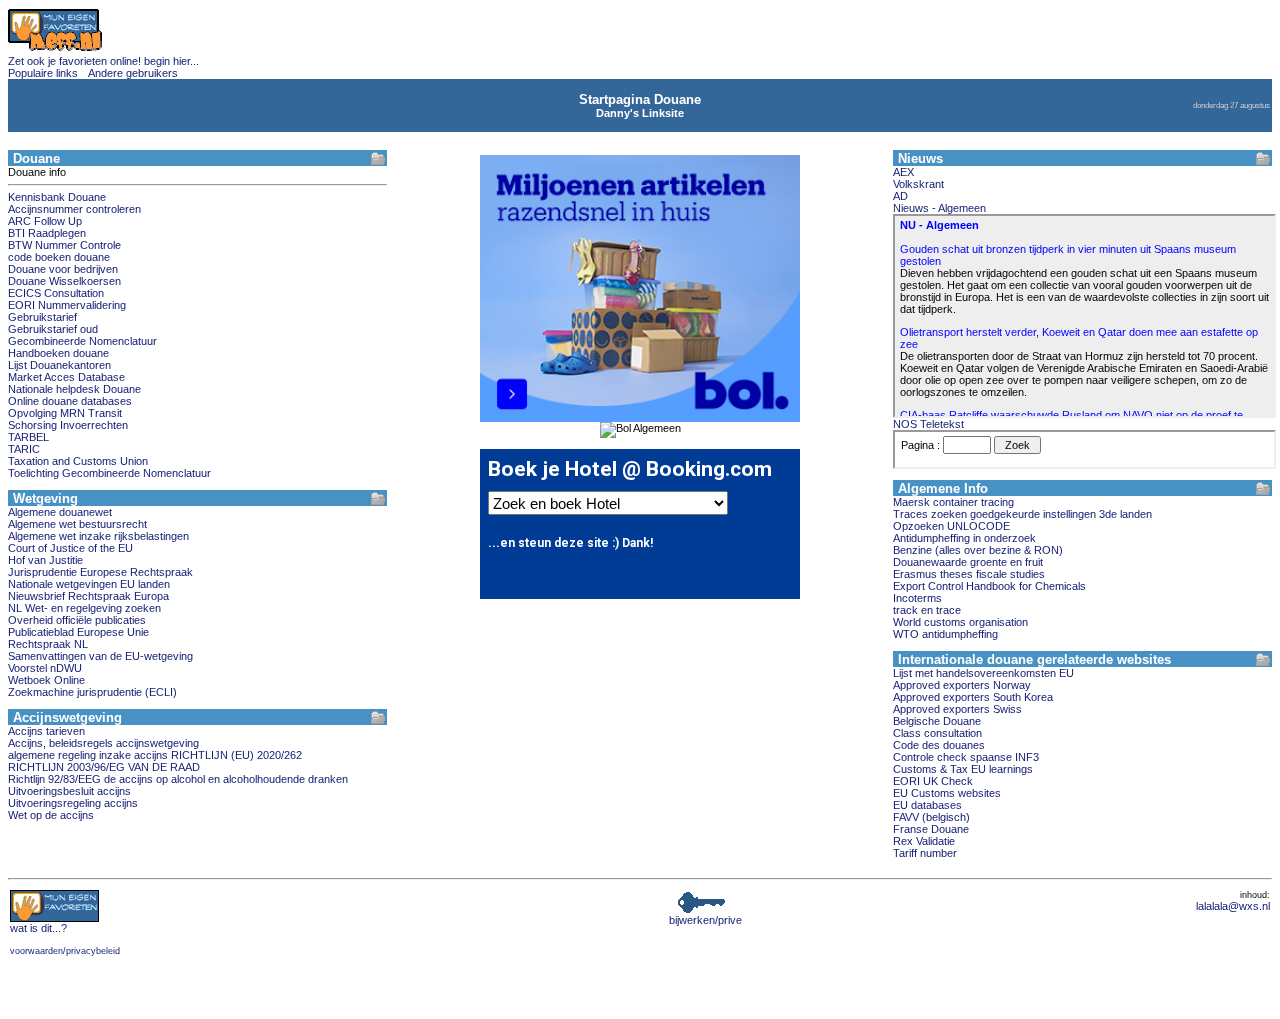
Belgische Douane (937, 721)
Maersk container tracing (953, 502)
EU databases (927, 805)
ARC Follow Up (45, 221)
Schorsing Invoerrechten (68, 425)
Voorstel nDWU (45, 668)
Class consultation (937, 733)
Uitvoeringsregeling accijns (73, 803)
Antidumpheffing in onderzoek (964, 538)
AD (900, 196)
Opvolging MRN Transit (65, 413)
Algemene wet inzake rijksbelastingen (98, 536)
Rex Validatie (924, 841)
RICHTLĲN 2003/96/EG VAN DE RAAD (104, 767)
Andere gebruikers (133, 73)
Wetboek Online (46, 680)
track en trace (927, 610)
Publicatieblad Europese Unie (78, 632)
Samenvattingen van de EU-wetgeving (100, 656)
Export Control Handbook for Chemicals (989, 586)
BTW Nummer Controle (64, 245)
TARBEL (28, 437)
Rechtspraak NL (48, 644)
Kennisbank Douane (57, 197)
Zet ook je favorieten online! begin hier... (103, 61)
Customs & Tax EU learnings (963, 769)
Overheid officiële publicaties (77, 620)
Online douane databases (70, 401)
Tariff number (925, 853)
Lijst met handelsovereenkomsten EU (983, 673)
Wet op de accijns (51, 815)
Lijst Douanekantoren (59, 365)
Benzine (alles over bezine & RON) (978, 550)
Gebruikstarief (42, 317)
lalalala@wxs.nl (1233, 906)
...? (38, 928)
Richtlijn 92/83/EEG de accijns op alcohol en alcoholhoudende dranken (178, 779)
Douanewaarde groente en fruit (968, 562)
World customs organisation (960, 622)
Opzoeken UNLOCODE (951, 526)
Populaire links (43, 73)
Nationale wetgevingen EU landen (89, 584)
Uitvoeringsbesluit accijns (69, 791)
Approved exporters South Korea (973, 697)
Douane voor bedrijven (63, 269)
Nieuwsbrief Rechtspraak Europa (88, 596)
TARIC (24, 449)
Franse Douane (931, 829)
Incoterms (917, 598)
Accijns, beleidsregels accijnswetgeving (103, 743)
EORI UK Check (933, 781)
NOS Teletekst (928, 424)
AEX (903, 172)
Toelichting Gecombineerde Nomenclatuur (109, 473)
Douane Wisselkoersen (64, 281)
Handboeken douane (58, 353)
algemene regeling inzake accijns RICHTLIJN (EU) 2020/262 (155, 755)
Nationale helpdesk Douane (74, 389)
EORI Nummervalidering (67, 305)
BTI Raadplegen (47, 233)
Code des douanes (939, 745)
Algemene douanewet (60, 512)
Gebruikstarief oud (53, 329)
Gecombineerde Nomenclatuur (82, 341)
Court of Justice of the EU (70, 548)
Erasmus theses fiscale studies (969, 574)
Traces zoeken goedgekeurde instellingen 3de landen (1022, 514)
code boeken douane (59, 257)
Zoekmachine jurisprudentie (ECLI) (92, 692)
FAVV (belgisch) (931, 817)
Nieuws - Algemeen (939, 208)
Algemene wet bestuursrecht (77, 524)
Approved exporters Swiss (957, 709)
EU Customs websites (947, 793)
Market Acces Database (66, 377)
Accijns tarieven (46, 731)
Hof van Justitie (45, 560)
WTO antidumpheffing (945, 634)
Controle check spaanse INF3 (966, 757)
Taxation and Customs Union (78, 461)
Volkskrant (918, 184)
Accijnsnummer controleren (74, 209)
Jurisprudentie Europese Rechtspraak (100, 572)
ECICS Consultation (56, 293)
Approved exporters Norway (962, 685)
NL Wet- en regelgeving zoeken (84, 608)
